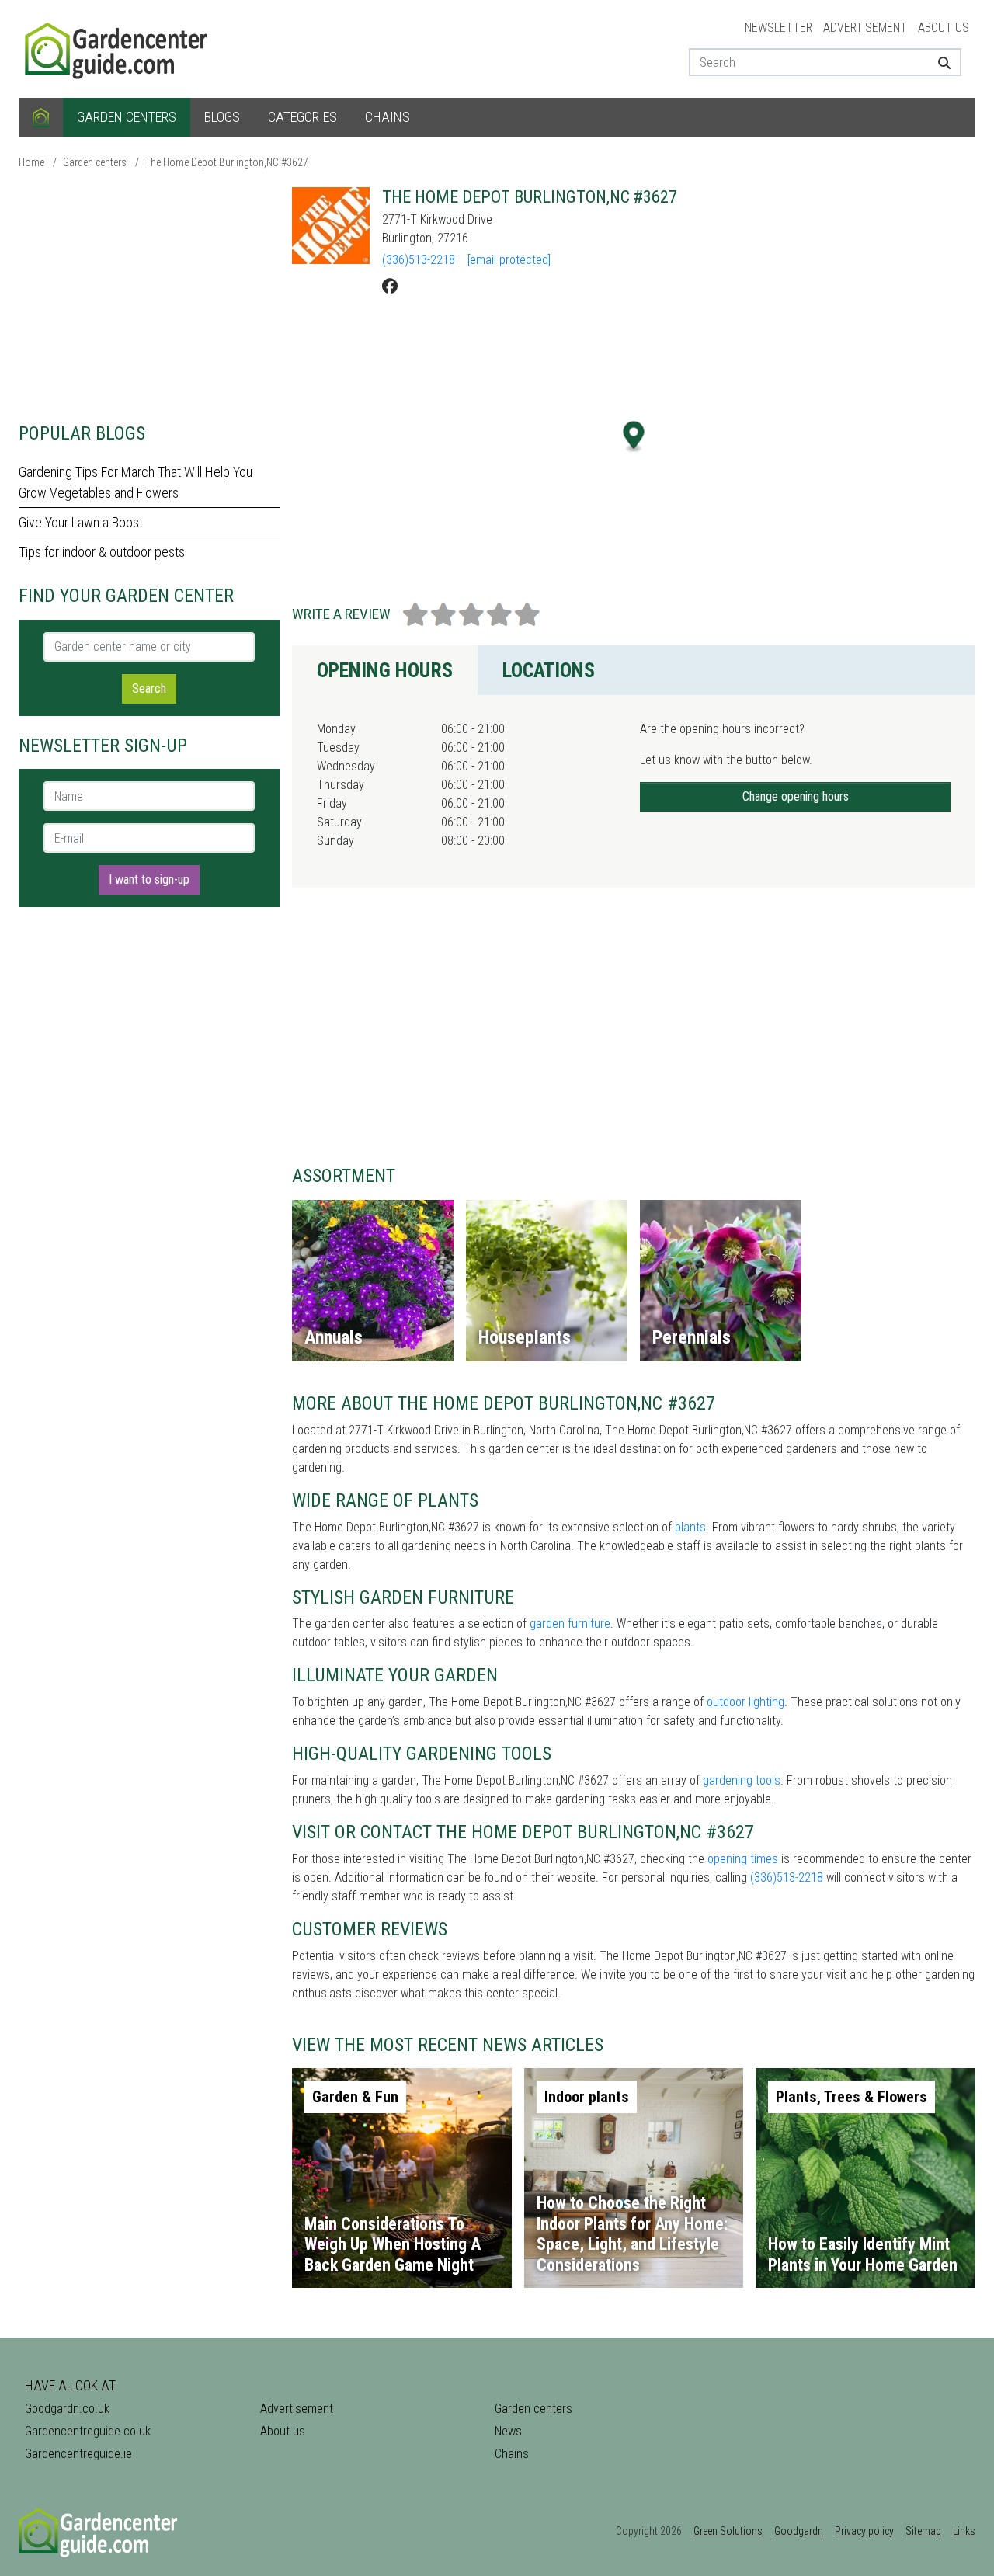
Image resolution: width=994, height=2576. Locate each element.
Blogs (222, 117)
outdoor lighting (745, 1702)
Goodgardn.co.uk (67, 2409)
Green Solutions (728, 2531)
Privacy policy (864, 2531)
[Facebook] (390, 287)
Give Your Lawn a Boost (81, 522)
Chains (388, 117)
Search (149, 688)
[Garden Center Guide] (118, 48)
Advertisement (865, 28)
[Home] (41, 117)
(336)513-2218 (419, 260)
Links (964, 2531)
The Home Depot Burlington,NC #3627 (227, 162)
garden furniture (570, 1623)
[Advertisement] (149, 295)
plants (690, 1527)
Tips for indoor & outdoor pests (102, 552)
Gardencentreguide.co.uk (88, 2431)
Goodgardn (799, 2531)
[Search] (938, 62)
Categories (302, 117)
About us (944, 28)
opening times (743, 1859)
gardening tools (742, 1780)
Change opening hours (796, 796)
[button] (634, 437)
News (508, 2431)
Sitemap (923, 2531)
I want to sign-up (149, 880)
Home (31, 162)
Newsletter (779, 28)
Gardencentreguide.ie (78, 2454)
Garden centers (127, 117)
